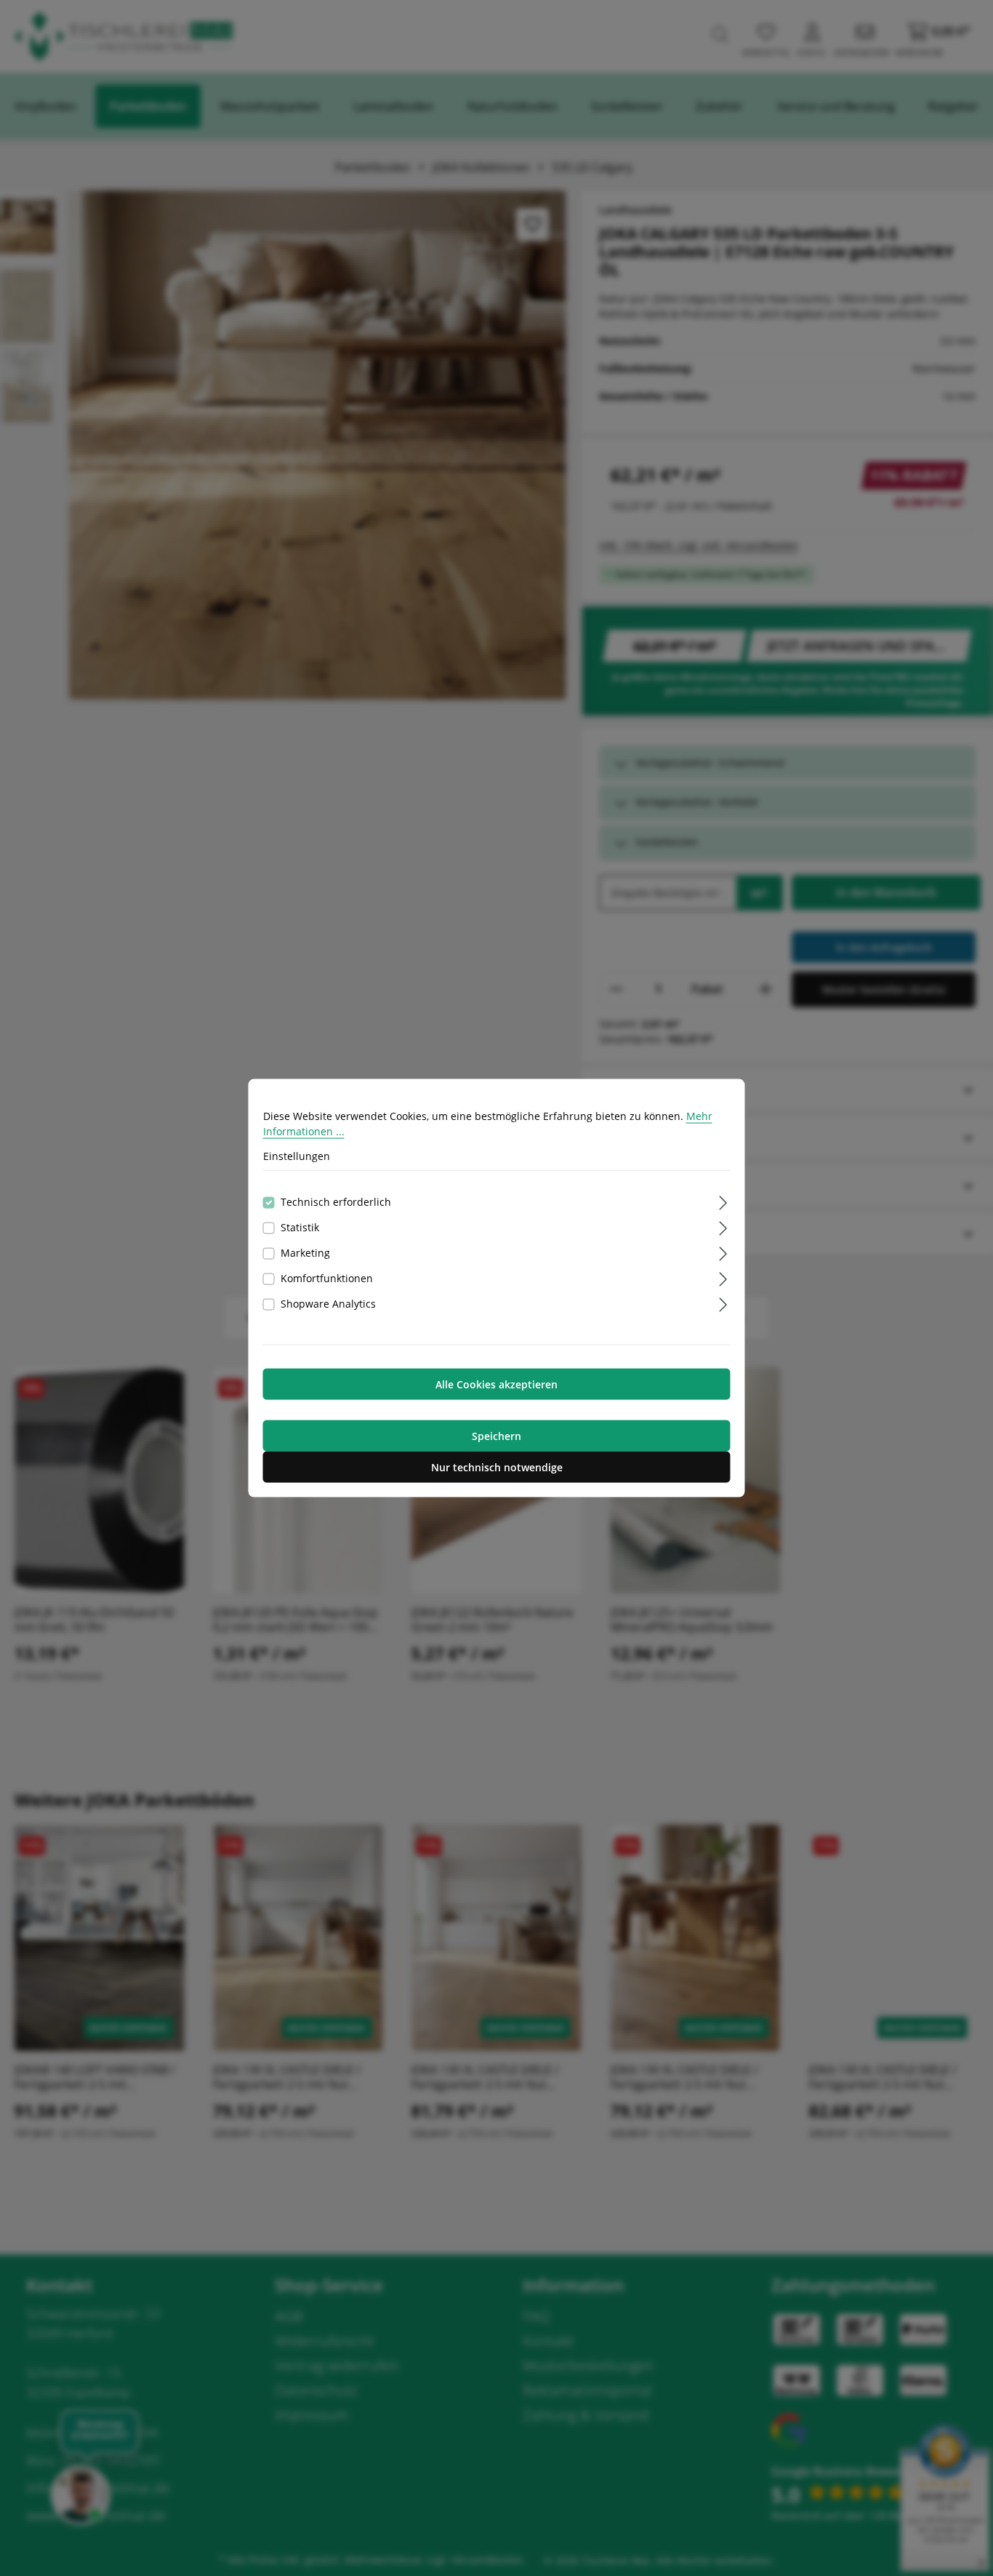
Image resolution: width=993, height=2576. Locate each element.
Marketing (305, 1252)
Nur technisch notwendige (497, 1467)
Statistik (300, 1227)
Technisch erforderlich (336, 1201)
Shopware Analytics (328, 1303)
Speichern (496, 1435)
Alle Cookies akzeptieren (496, 1384)
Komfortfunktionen (327, 1277)
